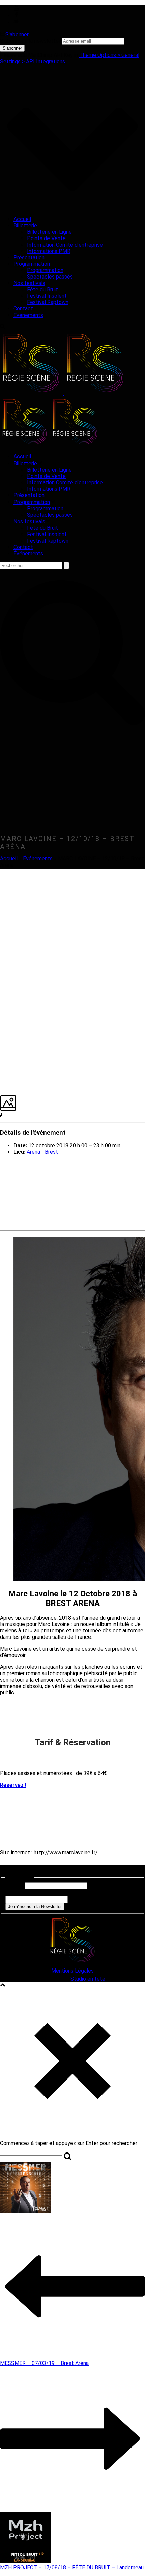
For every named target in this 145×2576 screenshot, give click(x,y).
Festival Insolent (47, 296)
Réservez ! (13, 1785)
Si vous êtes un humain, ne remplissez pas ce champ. (67, 1893)
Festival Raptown (48, 302)
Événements (28, 315)
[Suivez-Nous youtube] (20, 1871)
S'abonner (17, 34)
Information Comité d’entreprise (65, 245)
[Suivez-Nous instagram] (12, 1871)
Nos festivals (29, 283)
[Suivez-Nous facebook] (4, 1871)
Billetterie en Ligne (49, 232)
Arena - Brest (42, 1152)
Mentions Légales (72, 1971)
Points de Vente (46, 238)
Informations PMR (49, 251)
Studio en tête (88, 1979)
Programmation (32, 264)
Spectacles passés (50, 277)
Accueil (22, 219)
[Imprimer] (3, 1116)
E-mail (14, 1886)
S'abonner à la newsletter (30, 41)
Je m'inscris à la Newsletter (35, 1906)
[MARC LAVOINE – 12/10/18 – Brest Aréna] (1, 872)
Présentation (29, 257)
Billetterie (25, 226)
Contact (23, 309)
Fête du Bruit (42, 289)
